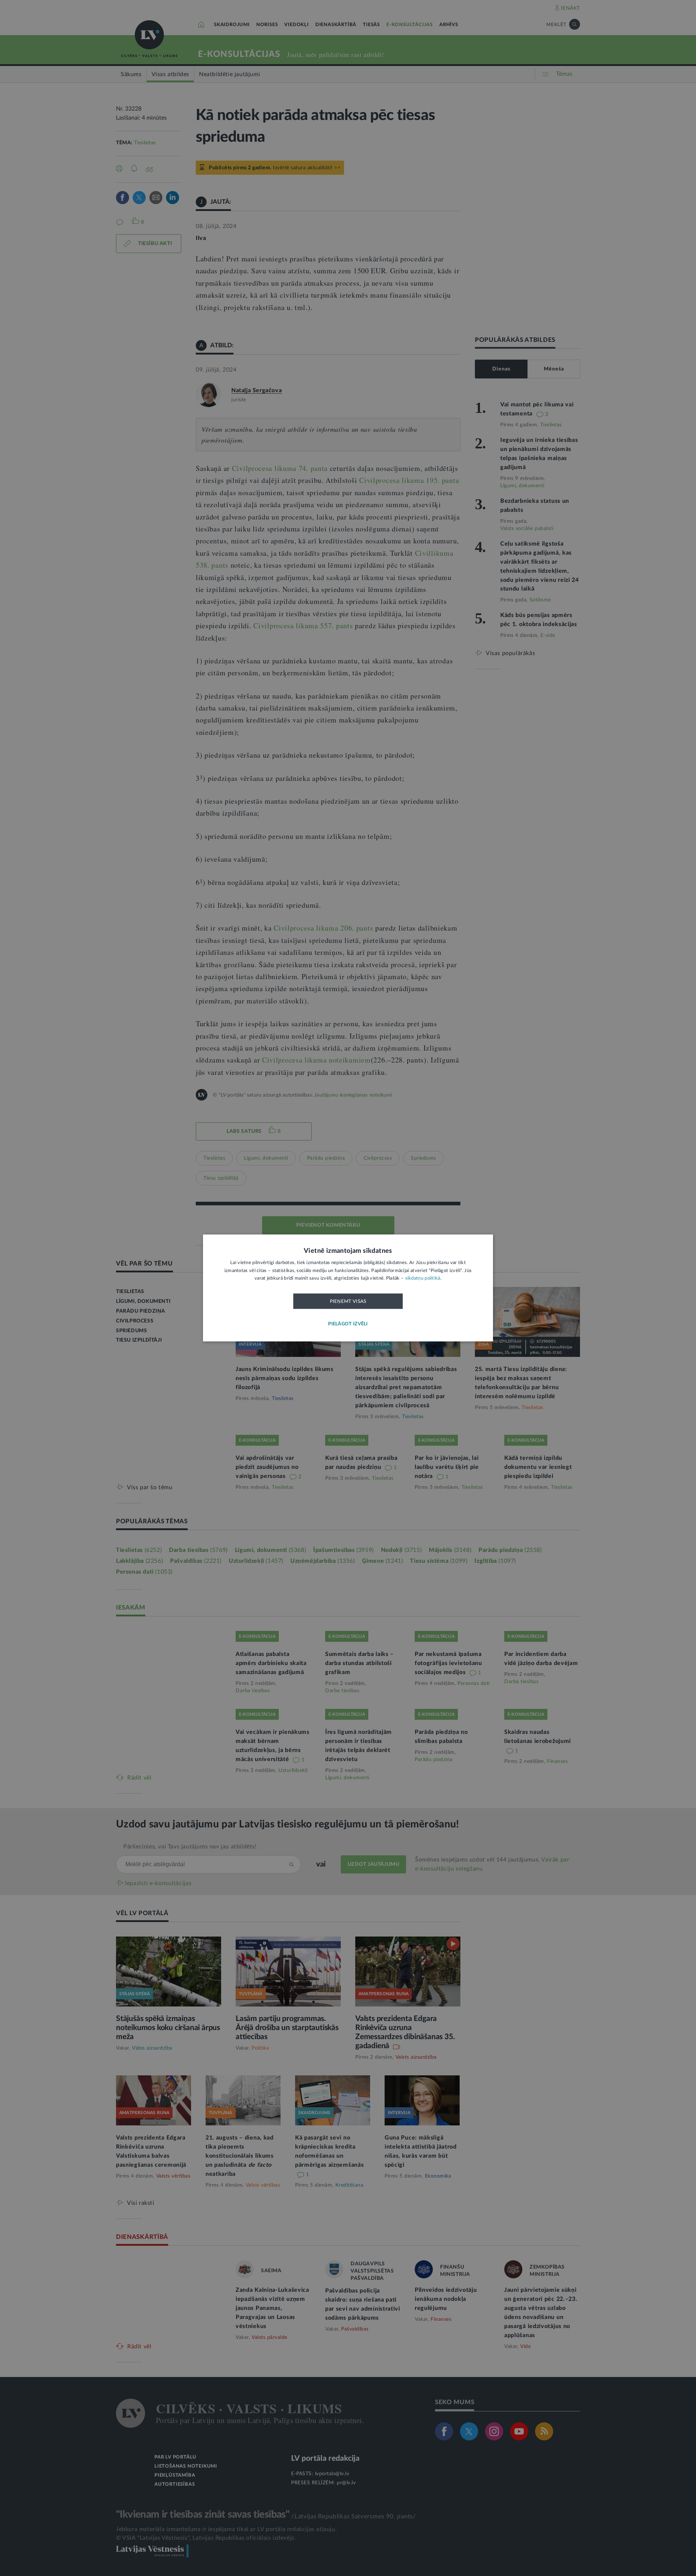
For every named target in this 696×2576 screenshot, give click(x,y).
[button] (348, 1324)
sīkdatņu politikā (423, 1279)
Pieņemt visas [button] (348, 1301)
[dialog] (348, 1288)
